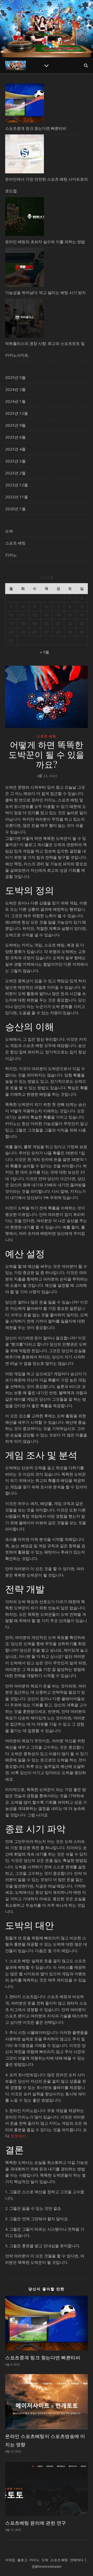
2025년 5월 (15, 377)
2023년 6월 (15, 437)
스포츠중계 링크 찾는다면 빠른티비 (36, 128)
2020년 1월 (15, 509)
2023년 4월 (15, 449)
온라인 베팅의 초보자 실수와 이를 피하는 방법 (45, 242)
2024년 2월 (15, 389)
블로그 (22, 2560)
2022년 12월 (17, 485)
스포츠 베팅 (15, 543)
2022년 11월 (17, 497)
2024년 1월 (15, 401)
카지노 (11, 555)
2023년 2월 (15, 473)
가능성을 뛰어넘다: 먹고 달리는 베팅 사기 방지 (45, 292)
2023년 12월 (17, 413)
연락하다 (77, 2560)
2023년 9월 (15, 425)
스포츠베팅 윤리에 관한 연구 (36, 2523)
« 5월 (44, 652)
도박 (9, 531)
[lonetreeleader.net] (47, 25)
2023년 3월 (15, 461)
